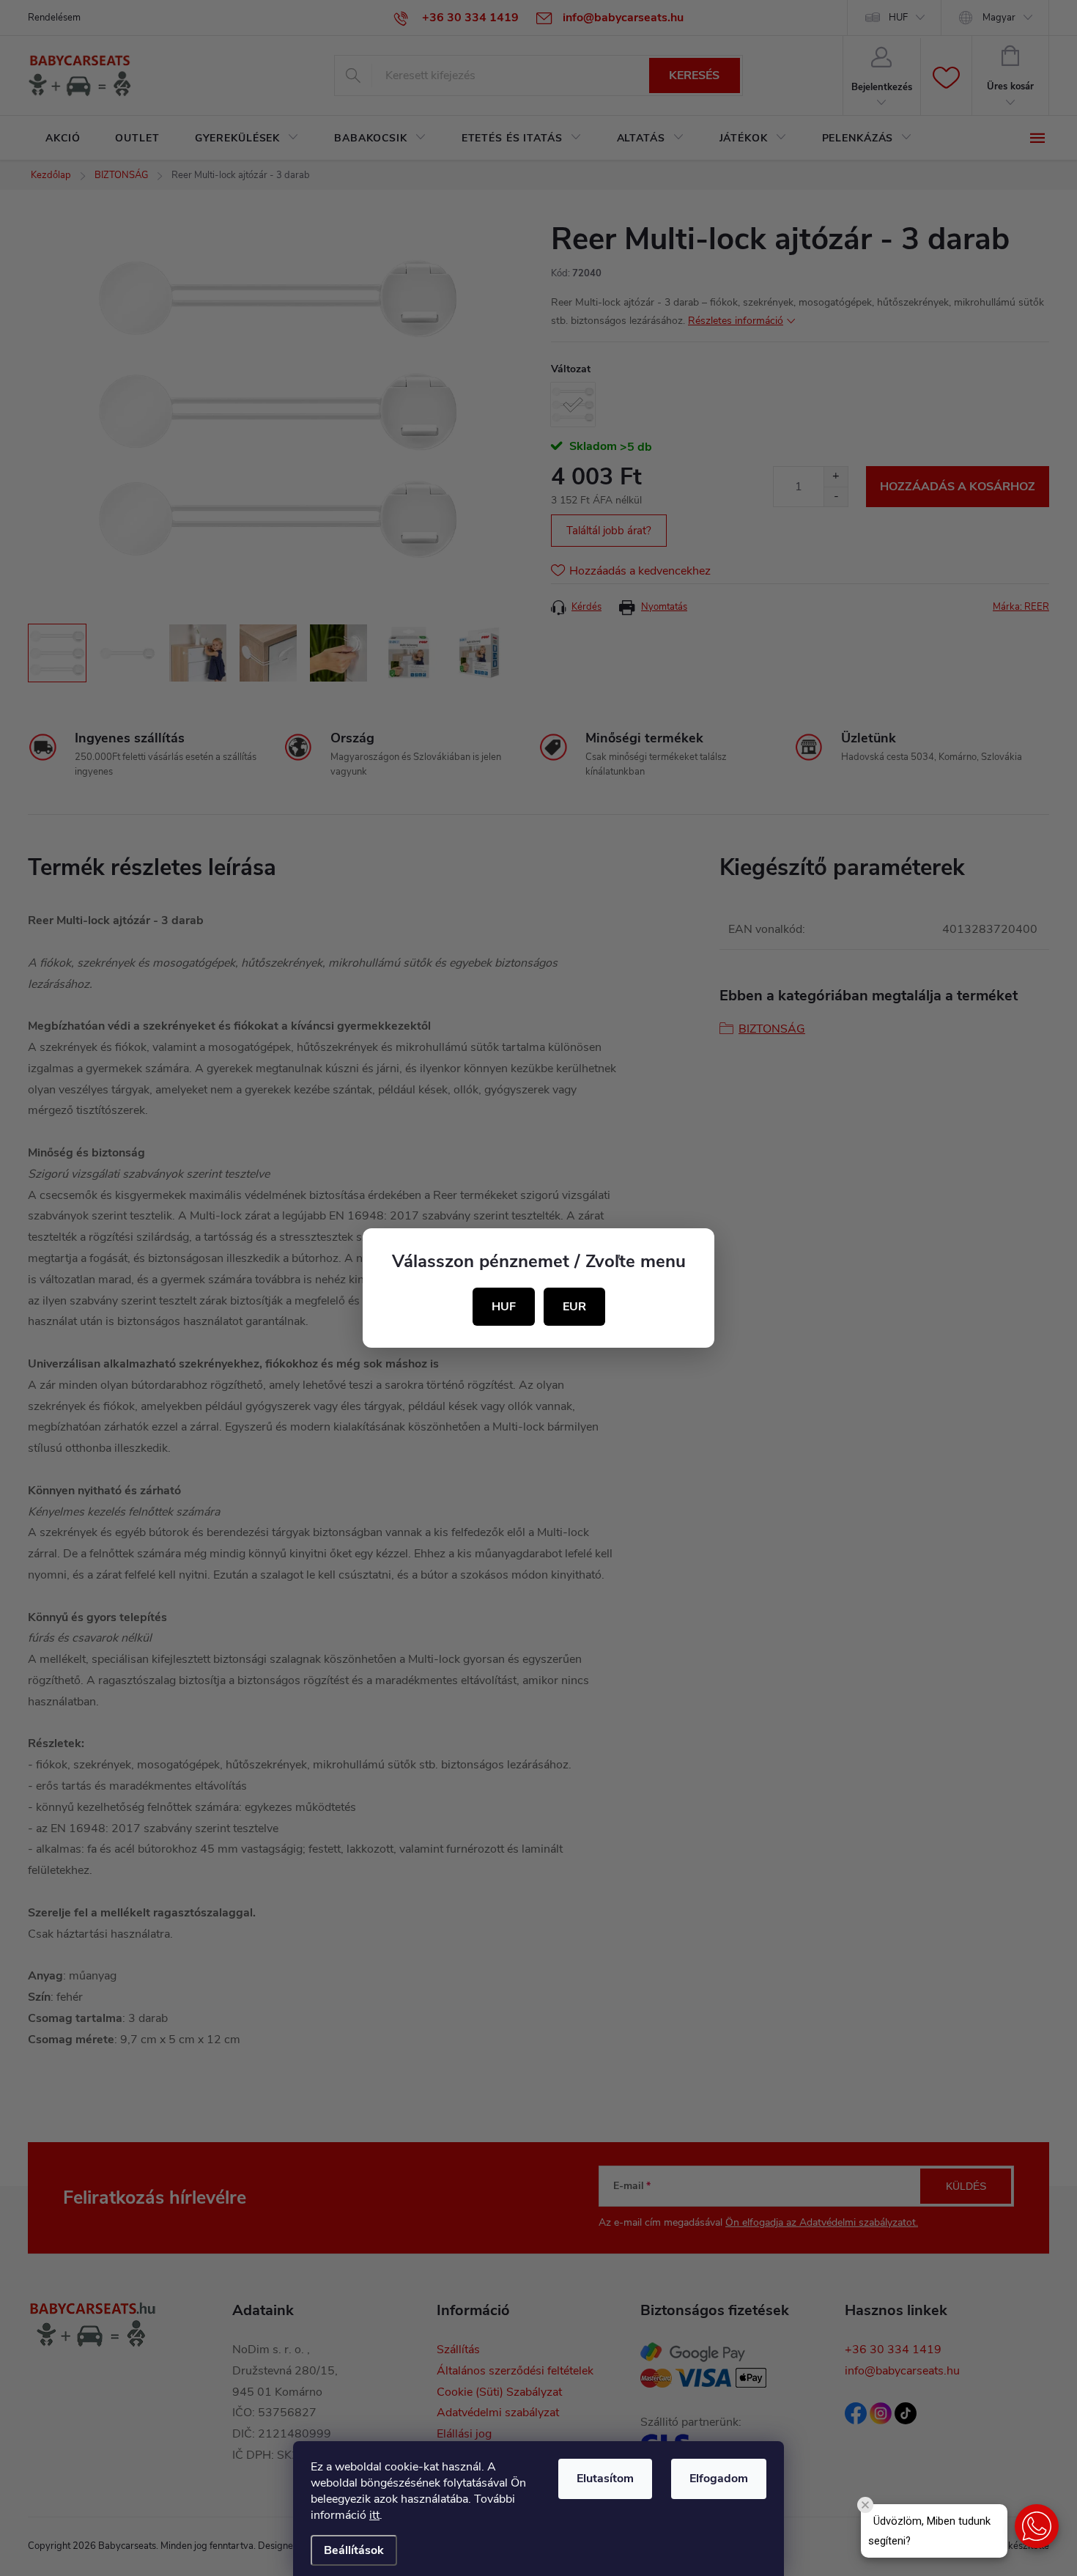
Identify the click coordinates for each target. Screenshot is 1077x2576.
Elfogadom (719, 2479)
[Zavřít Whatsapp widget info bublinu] (865, 2505)
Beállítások (354, 2550)
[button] (1037, 2526)
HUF (504, 1307)
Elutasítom (605, 2479)
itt (374, 2515)
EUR (574, 1307)
